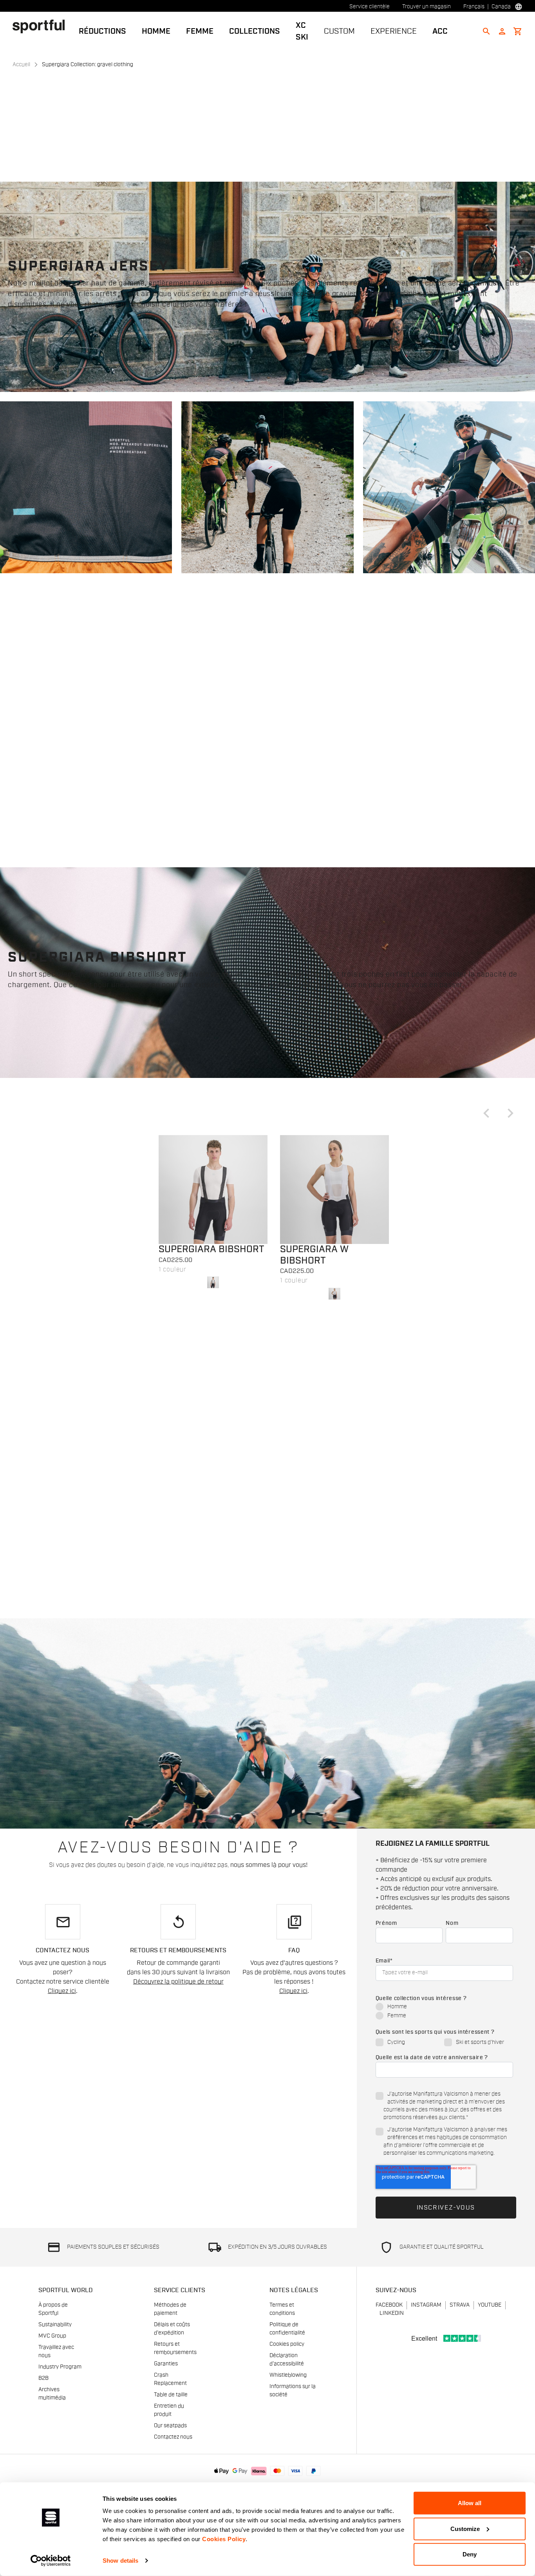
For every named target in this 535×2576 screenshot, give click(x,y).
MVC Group (52, 2336)
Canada (501, 7)
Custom (339, 31)
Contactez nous (173, 2437)
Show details (120, 2561)
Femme (200, 31)
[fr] (42, 26)
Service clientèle (370, 7)
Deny (470, 2554)
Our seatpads (170, 2426)
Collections (255, 31)
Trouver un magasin (427, 7)
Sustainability (55, 2325)
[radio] (444, 2007)
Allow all (470, 2503)
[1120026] (334, 1190)
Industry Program (60, 2367)
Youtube (490, 2305)
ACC (440, 31)
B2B (43, 2378)
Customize (465, 2528)
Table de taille (171, 2395)
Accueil (21, 65)
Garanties (166, 2364)
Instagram (426, 2305)
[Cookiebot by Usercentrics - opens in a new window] (51, 2561)
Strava (460, 2305)
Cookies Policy (224, 2539)
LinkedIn (392, 2313)
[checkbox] (444, 2012)
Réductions (102, 31)
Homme (156, 31)
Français (474, 7)
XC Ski (302, 31)
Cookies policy (287, 2344)
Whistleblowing (288, 2375)
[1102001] (213, 1190)
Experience (394, 31)
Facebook (389, 2305)
